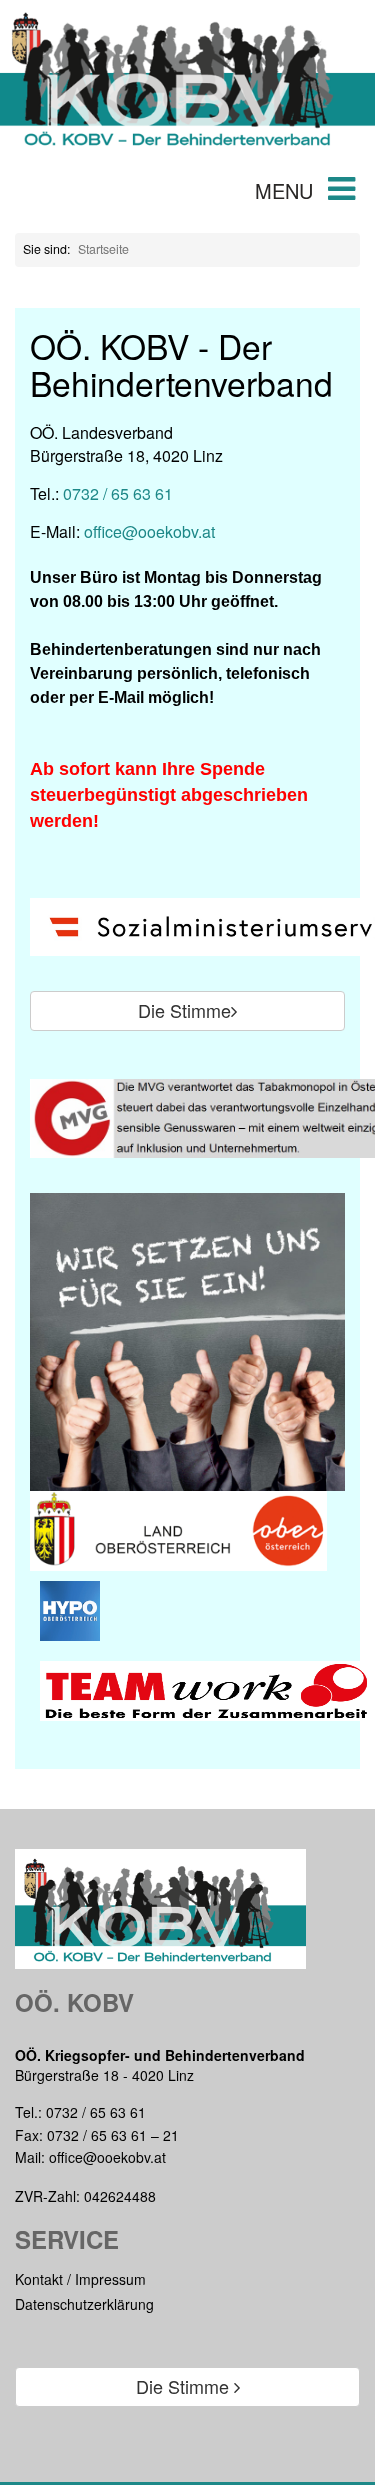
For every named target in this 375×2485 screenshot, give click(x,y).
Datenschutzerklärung (84, 2304)
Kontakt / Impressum (80, 2279)
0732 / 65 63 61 (118, 493)
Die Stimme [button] (184, 1010)
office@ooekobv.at (149, 531)
